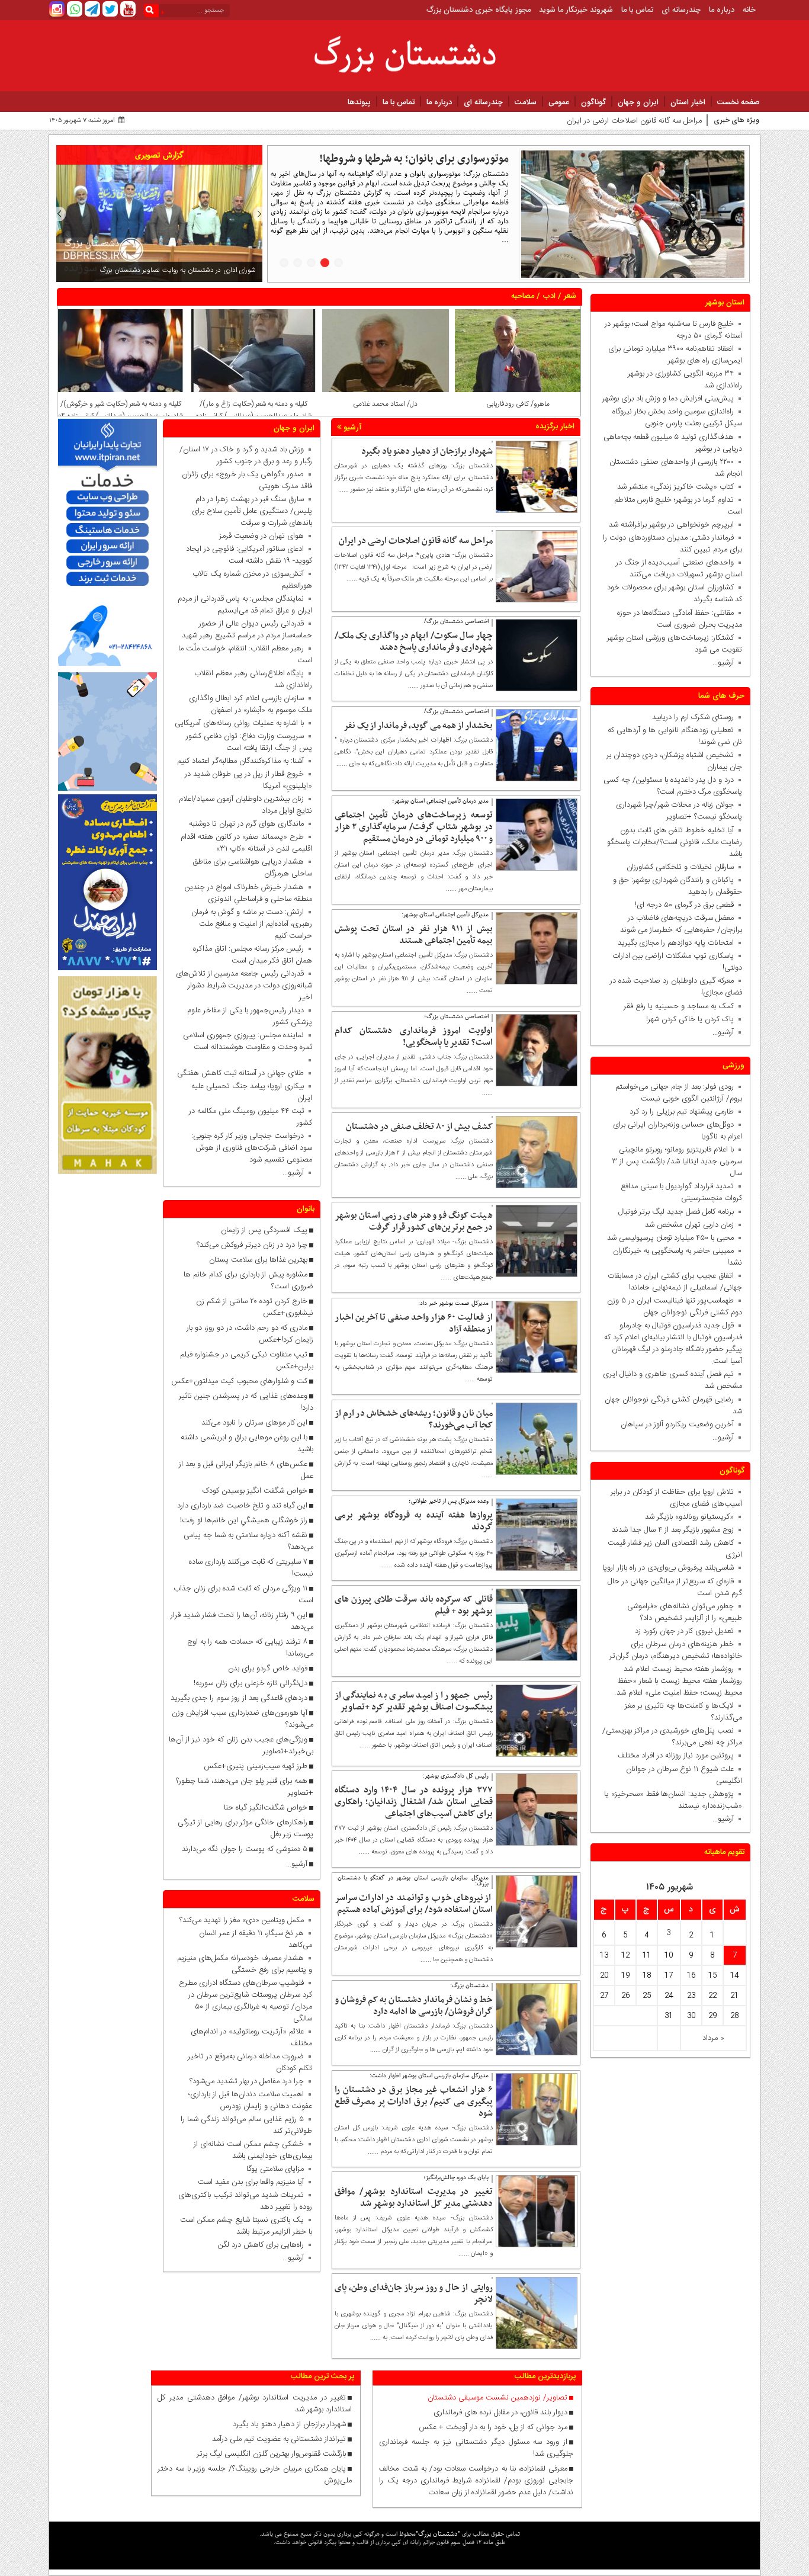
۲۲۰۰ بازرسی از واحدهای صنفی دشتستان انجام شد (676, 468)
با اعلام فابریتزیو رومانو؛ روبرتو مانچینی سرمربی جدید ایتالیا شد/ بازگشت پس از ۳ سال (677, 1162)
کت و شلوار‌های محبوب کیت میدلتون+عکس (239, 1381)
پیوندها (359, 102)
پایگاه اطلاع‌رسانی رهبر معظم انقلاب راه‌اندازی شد (253, 679)
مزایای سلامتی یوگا (275, 2169)
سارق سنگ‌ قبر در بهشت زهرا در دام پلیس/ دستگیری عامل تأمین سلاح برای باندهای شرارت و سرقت (252, 511)
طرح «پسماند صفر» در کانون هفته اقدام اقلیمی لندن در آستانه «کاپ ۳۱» (246, 843)
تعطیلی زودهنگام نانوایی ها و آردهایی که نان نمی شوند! (675, 736)
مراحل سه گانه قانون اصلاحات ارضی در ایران (416, 541)
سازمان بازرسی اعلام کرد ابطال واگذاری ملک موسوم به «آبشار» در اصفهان (251, 704)
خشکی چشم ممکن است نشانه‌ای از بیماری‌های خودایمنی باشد (253, 2150)
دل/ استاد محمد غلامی (517, 404)
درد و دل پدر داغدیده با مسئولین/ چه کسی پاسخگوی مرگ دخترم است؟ (673, 786)
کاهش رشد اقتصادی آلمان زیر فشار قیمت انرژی (675, 1549)
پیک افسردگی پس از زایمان (264, 1230)
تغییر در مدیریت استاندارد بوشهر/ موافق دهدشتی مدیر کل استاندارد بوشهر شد (414, 2198)
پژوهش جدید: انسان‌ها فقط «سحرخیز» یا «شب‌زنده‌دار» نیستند (673, 1800)
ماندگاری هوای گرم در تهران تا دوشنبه (246, 824)
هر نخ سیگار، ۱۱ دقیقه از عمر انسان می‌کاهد (256, 1939)
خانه (749, 10)
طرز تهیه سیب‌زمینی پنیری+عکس (256, 1766)
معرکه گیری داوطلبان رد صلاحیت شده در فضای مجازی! (676, 987)
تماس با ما (637, 10)
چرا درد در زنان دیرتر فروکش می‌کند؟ (251, 1245)
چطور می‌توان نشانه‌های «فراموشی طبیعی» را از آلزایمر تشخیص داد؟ (685, 1612)
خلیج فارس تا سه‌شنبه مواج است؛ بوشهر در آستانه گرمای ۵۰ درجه (673, 330)
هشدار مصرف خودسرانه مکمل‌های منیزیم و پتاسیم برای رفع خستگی (245, 1964)
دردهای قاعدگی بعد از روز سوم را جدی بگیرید (239, 1698)
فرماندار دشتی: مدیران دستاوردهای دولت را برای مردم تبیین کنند (672, 544)
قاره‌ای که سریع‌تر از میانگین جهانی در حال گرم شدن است (675, 1587)
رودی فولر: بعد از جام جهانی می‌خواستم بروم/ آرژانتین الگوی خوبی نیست (679, 1093)
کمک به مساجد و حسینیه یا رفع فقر (676, 1006)
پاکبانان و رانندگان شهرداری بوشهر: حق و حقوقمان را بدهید (678, 886)
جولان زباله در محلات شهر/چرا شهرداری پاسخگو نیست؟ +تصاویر (679, 811)
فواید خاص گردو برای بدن (268, 1669)
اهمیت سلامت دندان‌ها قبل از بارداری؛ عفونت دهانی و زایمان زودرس (250, 2100)
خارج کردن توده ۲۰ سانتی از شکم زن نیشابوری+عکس (255, 1307)
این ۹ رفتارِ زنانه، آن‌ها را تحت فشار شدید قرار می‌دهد (242, 1621)
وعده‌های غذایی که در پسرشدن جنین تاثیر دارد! (246, 1402)
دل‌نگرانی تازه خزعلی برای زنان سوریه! (251, 1683)
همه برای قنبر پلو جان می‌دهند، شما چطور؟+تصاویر (245, 1787)
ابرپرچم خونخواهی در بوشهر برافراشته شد (671, 525)
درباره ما (722, 10)
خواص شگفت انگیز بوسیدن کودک (255, 1491)
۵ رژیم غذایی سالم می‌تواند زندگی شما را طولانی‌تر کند (246, 2125)
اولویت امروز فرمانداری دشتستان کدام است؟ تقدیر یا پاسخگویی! (414, 1037)
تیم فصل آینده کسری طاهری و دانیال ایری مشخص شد (672, 1380)
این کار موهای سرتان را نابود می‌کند (254, 1423)
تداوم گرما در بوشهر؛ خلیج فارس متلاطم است (678, 506)
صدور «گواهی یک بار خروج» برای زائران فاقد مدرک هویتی (247, 480)
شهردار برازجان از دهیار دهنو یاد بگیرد (427, 451)
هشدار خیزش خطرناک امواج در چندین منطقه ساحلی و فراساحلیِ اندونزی (248, 893)
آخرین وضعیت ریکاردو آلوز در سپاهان (677, 1425)
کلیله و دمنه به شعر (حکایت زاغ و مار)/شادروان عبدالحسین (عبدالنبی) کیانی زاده (386, 410)
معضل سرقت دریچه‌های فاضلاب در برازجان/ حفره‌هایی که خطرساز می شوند (679, 924)
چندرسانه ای (681, 10)
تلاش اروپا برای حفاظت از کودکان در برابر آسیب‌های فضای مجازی (676, 1498)
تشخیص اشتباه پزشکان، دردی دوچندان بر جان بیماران (674, 761)
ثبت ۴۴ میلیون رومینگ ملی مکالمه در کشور (251, 1117)
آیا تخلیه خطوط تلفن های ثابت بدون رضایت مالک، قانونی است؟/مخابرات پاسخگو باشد (675, 842)
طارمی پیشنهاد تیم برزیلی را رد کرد (682, 1112)
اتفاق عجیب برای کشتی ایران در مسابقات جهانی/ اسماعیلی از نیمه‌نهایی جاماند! (675, 1282)
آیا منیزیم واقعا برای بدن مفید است (251, 2182)
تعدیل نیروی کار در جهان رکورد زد (684, 1631)
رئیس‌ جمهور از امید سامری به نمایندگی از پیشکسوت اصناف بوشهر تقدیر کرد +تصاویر (414, 1701)
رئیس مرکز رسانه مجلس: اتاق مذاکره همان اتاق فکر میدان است (253, 955)
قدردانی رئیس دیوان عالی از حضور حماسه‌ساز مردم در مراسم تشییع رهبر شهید (247, 630)
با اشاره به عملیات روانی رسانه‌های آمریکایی (239, 723)
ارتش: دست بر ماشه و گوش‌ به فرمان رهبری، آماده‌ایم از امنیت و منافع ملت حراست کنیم (252, 924)
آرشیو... (723, 663)
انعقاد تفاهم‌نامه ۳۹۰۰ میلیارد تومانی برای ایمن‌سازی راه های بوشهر (675, 355)
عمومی (559, 102)
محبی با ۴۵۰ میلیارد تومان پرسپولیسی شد (670, 1238)
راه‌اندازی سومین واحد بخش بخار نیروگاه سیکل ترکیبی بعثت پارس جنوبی (677, 418)
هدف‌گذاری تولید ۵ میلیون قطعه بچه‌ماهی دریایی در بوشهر (673, 443)
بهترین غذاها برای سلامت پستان (258, 1260)
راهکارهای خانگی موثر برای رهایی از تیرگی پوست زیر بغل (245, 1828)
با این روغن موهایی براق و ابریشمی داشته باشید (247, 1443)
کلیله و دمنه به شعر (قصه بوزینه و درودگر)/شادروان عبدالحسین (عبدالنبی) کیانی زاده (121, 410)
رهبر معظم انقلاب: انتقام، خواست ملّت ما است (245, 655)
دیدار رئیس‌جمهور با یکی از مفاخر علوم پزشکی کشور (250, 1016)
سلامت (526, 102)
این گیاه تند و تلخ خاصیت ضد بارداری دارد (242, 1506)
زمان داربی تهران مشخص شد (689, 1225)
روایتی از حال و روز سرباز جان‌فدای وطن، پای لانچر (414, 2293)
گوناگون (593, 102)
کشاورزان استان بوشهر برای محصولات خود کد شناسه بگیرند (675, 594)
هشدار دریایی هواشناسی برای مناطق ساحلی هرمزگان (253, 868)
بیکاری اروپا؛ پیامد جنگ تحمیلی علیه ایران (252, 1092)
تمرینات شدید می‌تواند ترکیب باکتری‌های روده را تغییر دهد (245, 2201)
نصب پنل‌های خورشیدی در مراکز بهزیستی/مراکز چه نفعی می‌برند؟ (672, 1737)
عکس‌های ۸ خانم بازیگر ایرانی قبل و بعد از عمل (246, 1470)
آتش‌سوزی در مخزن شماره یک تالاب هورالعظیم (252, 580)
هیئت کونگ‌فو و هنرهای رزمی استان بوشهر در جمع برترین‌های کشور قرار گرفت (414, 1221)
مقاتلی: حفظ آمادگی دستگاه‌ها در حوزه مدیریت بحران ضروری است (680, 619)
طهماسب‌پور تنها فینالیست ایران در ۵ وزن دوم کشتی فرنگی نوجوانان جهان (675, 1307)
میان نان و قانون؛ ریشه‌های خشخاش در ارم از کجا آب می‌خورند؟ (414, 1419)
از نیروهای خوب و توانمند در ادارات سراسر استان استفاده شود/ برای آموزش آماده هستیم (414, 1904)
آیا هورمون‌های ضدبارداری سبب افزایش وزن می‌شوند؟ (243, 1719)
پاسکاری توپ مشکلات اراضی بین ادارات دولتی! (677, 962)
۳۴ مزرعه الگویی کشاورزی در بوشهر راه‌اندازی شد (685, 380)
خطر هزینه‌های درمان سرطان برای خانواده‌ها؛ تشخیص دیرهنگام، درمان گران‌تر (676, 1650)
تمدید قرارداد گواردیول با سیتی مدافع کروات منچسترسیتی (681, 1192)
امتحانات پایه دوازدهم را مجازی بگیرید (673, 943)
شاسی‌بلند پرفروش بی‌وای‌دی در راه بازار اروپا (668, 1568)
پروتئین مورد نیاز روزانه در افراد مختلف (676, 1756)
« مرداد (713, 2038)
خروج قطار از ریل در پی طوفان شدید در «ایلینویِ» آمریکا (248, 780)
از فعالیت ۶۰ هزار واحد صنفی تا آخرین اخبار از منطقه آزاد (414, 1323)
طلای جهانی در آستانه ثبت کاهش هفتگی (240, 1073)
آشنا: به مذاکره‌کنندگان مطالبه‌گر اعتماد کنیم (240, 761)
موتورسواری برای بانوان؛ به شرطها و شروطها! (414, 159)
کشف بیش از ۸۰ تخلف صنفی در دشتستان (419, 1127)
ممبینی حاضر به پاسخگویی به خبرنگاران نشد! (678, 1257)
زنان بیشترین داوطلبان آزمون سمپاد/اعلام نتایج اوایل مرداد (245, 805)
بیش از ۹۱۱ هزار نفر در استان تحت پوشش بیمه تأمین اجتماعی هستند (414, 935)
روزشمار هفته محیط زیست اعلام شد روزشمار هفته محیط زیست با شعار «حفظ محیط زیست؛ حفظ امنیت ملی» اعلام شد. (678, 1681)
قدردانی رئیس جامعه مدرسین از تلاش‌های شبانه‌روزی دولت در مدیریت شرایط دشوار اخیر (244, 986)
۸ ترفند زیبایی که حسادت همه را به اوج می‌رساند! (250, 1648)
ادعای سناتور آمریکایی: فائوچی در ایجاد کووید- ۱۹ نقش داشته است (249, 555)
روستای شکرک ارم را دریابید (691, 717)
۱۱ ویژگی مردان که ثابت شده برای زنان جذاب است (243, 1595)
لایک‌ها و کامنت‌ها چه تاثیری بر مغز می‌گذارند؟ (683, 1712)
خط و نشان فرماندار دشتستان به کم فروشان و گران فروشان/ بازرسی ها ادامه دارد (414, 2006)
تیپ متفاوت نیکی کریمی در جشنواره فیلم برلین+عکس (247, 1361)
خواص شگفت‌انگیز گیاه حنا (266, 1808)
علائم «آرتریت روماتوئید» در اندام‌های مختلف (251, 2038)
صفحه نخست (739, 102)
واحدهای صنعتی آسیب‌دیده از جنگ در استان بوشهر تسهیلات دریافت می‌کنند (679, 569)
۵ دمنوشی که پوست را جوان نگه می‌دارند (245, 1849)
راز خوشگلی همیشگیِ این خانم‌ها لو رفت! (244, 1520)
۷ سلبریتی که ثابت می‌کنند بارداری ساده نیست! (251, 1568)
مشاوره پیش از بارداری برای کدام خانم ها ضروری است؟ (248, 1281)
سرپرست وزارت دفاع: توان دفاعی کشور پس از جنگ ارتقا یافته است (249, 742)
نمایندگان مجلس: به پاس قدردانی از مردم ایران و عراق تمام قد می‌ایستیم (245, 605)
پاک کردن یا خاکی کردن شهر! (683, 1019)
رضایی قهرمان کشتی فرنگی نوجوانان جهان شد (673, 1406)
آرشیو (351, 428)
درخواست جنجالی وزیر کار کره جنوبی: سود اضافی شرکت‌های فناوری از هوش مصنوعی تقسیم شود (249, 1148)
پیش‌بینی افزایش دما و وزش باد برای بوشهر (668, 399)
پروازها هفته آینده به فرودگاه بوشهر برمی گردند (414, 1521)
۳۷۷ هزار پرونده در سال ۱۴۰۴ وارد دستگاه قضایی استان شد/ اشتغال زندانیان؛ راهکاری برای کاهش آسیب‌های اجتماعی (414, 1802)
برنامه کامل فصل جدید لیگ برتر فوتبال (676, 1212)
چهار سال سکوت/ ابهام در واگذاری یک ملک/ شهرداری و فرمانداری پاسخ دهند (584, 121)
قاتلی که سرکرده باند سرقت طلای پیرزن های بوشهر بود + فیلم (414, 1605)
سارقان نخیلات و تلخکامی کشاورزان (678, 867)
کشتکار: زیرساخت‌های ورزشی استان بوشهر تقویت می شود (675, 644)
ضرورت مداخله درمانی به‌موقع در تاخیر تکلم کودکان (250, 2062)
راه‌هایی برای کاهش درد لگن (261, 2245)
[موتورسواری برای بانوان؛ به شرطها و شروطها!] (633, 214)
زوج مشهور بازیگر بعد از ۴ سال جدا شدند (673, 1530)
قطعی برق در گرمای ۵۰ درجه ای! (684, 905)
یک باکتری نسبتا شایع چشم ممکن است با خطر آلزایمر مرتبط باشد (246, 2226)
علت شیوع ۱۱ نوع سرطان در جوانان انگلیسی (684, 1775)
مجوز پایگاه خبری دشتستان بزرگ (479, 10)
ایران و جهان (638, 102)
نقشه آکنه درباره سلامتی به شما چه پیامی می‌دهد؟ (248, 1541)
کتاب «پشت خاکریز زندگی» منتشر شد (675, 487)
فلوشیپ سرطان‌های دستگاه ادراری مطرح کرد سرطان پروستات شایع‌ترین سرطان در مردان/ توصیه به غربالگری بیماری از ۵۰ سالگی (245, 2001)
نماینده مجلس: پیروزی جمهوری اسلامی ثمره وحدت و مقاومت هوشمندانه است (248, 1041)
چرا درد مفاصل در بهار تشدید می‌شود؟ (247, 2081)
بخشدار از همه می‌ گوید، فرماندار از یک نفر (418, 726)
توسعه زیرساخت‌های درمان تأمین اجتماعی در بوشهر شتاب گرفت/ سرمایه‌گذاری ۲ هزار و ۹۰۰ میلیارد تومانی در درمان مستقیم (414, 827)
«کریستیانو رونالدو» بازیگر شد (689, 1517)
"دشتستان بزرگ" (438, 2534)
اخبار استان (688, 102)
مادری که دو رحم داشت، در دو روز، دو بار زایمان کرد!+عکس (250, 1334)
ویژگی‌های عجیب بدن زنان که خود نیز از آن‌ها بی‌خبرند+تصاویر (241, 1746)
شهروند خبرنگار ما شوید (576, 10)
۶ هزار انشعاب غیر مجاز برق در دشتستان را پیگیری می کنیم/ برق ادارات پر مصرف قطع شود (414, 2102)
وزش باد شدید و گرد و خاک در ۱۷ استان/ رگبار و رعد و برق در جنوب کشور (246, 455)
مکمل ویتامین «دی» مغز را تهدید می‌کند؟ (242, 1920)
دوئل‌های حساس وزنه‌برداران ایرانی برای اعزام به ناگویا (678, 1131)
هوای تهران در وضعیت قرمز (261, 536)
